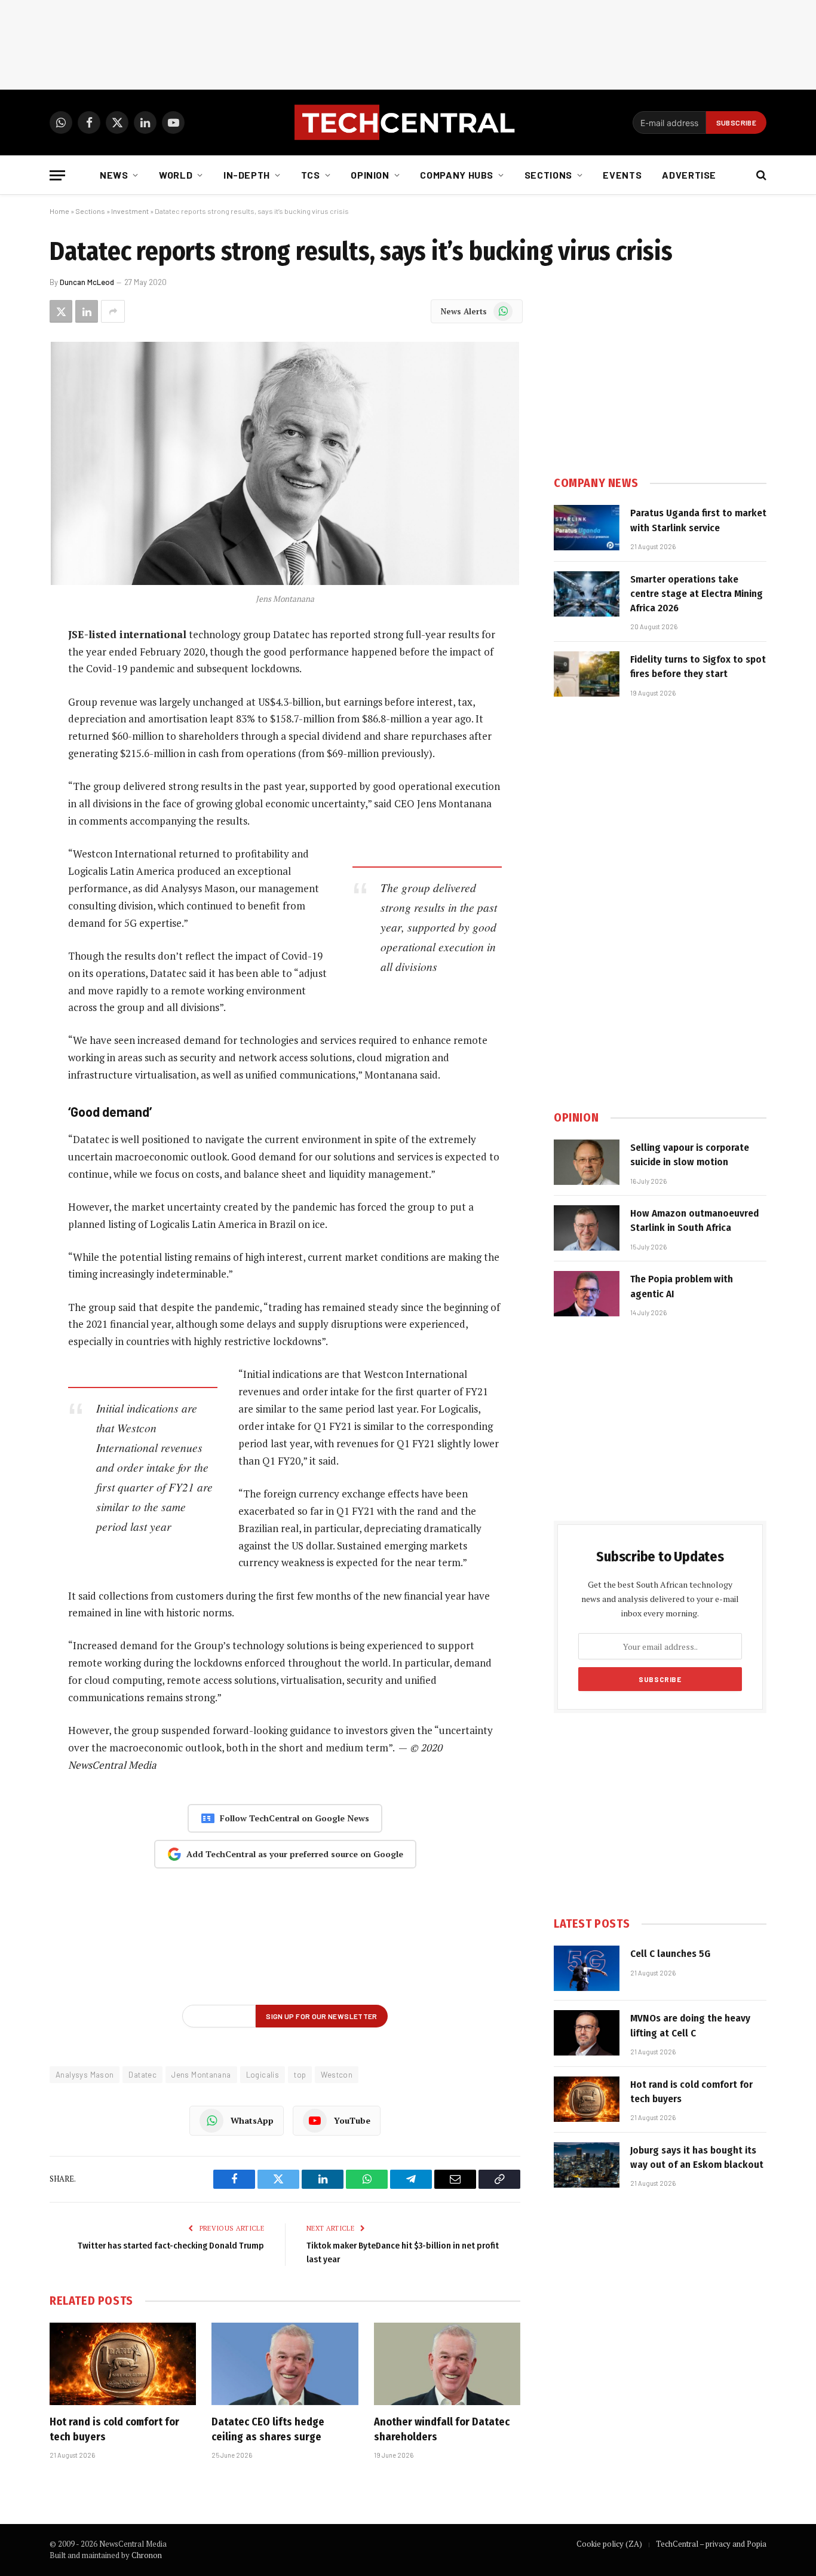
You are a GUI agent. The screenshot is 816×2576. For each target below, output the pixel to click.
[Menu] (57, 175)
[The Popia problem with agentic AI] (587, 1294)
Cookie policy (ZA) (609, 2544)
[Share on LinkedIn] (87, 311)
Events (622, 175)
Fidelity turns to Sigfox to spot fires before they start (698, 667)
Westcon (337, 2075)
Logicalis (263, 2075)
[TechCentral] (408, 122)
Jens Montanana (201, 2075)
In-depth (247, 175)
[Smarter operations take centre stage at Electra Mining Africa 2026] (587, 594)
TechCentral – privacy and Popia (711, 2544)
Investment (130, 211)
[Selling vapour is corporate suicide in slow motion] (587, 1162)
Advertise (689, 175)
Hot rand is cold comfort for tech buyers (114, 2429)
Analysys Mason (85, 2075)
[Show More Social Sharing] (113, 311)
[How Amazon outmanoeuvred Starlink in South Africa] (587, 1228)
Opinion (370, 175)
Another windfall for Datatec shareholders (442, 2429)
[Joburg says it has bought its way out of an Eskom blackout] (587, 2165)
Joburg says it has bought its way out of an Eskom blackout (697, 2157)
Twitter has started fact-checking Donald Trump (171, 2246)
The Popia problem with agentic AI (682, 1286)
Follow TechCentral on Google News (295, 1818)
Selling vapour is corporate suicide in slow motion (690, 1155)
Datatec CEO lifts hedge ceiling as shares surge (268, 2429)
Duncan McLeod (87, 282)
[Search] (760, 175)
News (114, 175)
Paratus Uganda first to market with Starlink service (698, 520)
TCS (311, 175)
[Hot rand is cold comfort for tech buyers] (123, 2364)
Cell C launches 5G (670, 1954)
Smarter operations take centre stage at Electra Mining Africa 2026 (697, 594)
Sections (548, 175)
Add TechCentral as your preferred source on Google (295, 1854)
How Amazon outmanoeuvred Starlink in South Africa (694, 1220)
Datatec (142, 2075)
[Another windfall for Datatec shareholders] (447, 2364)
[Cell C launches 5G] (587, 1968)
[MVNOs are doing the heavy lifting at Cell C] (587, 2033)
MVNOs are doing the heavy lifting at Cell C (690, 2025)
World (176, 175)
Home (59, 211)
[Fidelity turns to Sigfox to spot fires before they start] (587, 674)
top (300, 2075)
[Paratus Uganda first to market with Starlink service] (587, 528)
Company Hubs (457, 175)
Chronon (147, 2555)
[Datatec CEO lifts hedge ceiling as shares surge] (285, 2364)
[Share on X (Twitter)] (61, 311)
